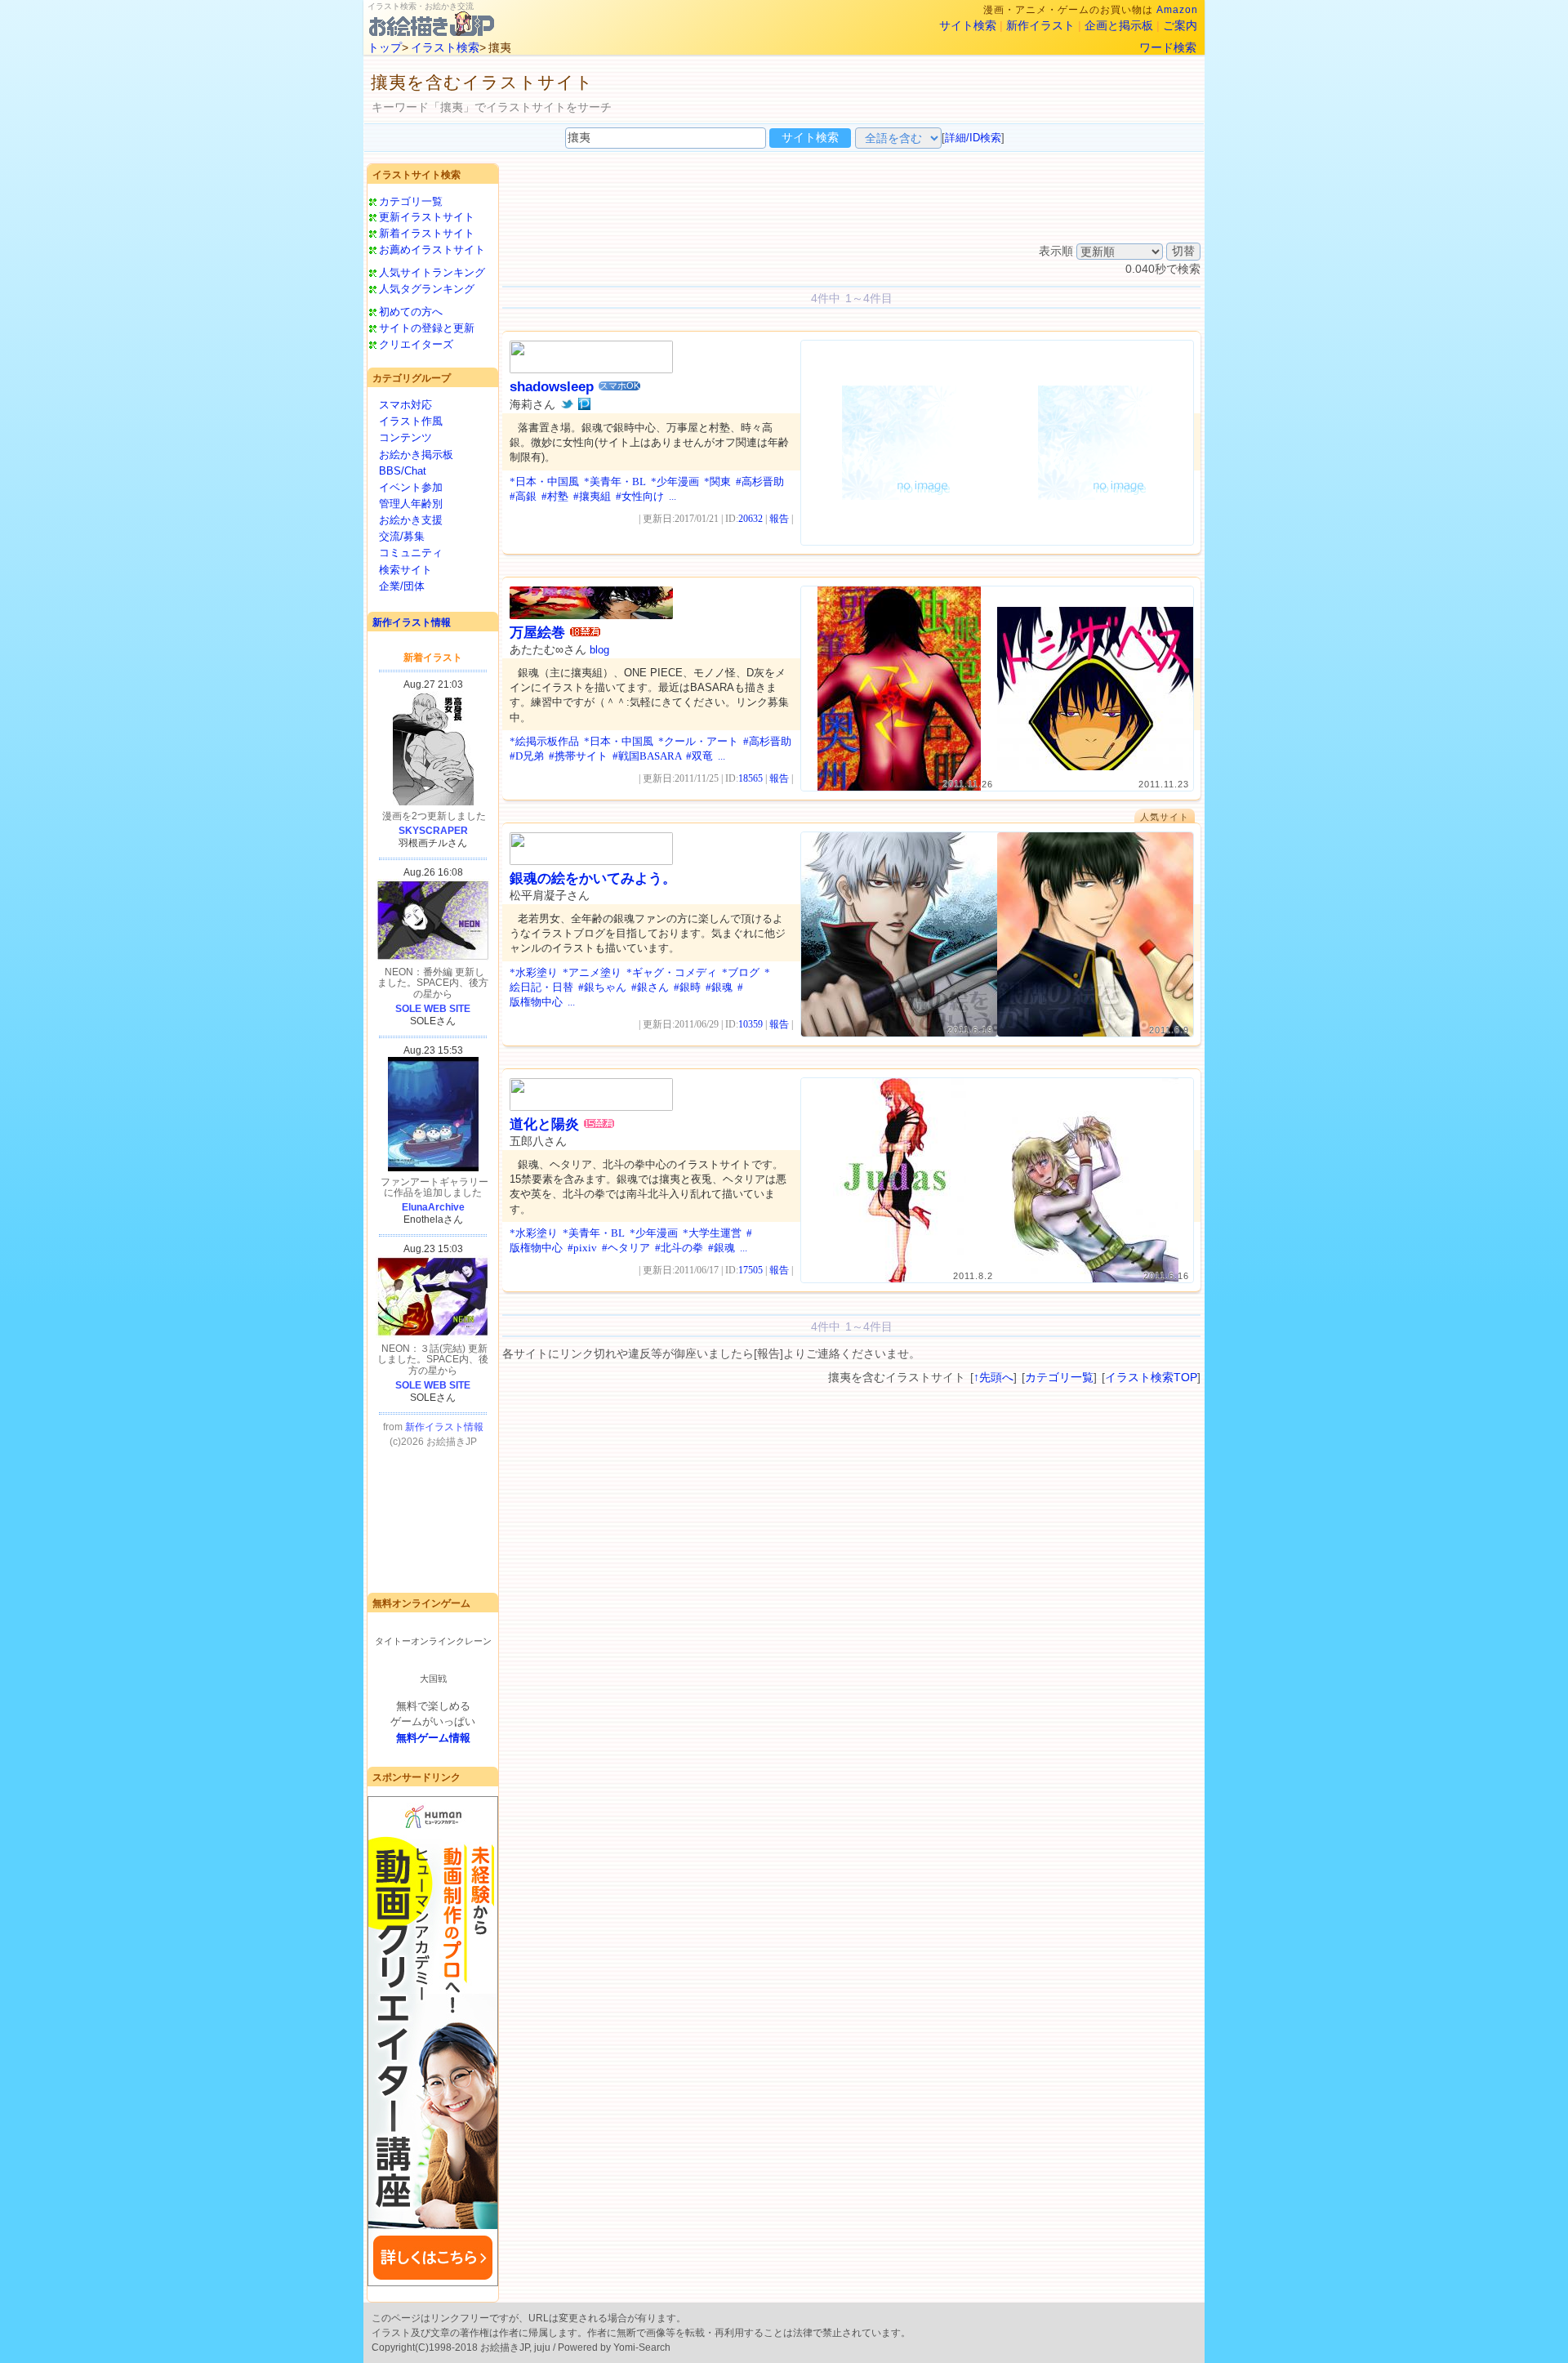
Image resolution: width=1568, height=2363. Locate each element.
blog (599, 650)
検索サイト (405, 570)
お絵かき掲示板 (416, 455)
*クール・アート (698, 741)
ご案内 (1180, 25)
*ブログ (741, 972)
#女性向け (640, 496)
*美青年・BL (615, 482)
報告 (779, 519)
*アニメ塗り (592, 972)
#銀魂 (719, 987)
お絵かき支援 (411, 520)
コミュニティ (411, 553)
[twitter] (567, 404)
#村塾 (555, 496)
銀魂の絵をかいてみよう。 (593, 878)
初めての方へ (411, 312)
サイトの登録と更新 (427, 328)
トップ (385, 47)
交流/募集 (402, 536)
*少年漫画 (675, 482)
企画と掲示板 (1119, 25)
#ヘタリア (626, 1248)
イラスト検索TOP (1151, 1377)
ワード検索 (1168, 47)
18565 (751, 778)
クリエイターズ (416, 344)
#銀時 (687, 987)
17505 (751, 1270)
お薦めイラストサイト (432, 250)
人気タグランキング (427, 289)
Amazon (1177, 10)
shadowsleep (552, 387)
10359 (751, 1024)
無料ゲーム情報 (433, 1738)
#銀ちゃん (602, 987)
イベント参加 (411, 487)
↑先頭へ (993, 1377)
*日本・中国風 (544, 482)
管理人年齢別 (411, 504)
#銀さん (650, 987)
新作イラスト (1040, 25)
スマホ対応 (405, 405)
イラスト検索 (445, 47)
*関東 (717, 482)
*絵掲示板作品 (544, 741)
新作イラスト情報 (412, 622)
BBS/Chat (403, 471)
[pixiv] (584, 404)
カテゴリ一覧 (411, 201)
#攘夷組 (592, 496)
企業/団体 (402, 586)
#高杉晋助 (760, 482)
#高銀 (523, 496)
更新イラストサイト (427, 217)
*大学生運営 (712, 1233)
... (673, 496)
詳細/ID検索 (973, 138)
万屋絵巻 (537, 633)
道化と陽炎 (544, 1124)
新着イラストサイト (427, 233)
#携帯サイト (578, 756)
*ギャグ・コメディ (672, 972)
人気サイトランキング (432, 272)
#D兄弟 (527, 756)
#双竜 (699, 756)
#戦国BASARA (647, 756)
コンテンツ (405, 437)
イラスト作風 (411, 421)
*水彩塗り (534, 972)
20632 (751, 519)
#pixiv (582, 1248)
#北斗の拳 (679, 1248)
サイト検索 (968, 25)
